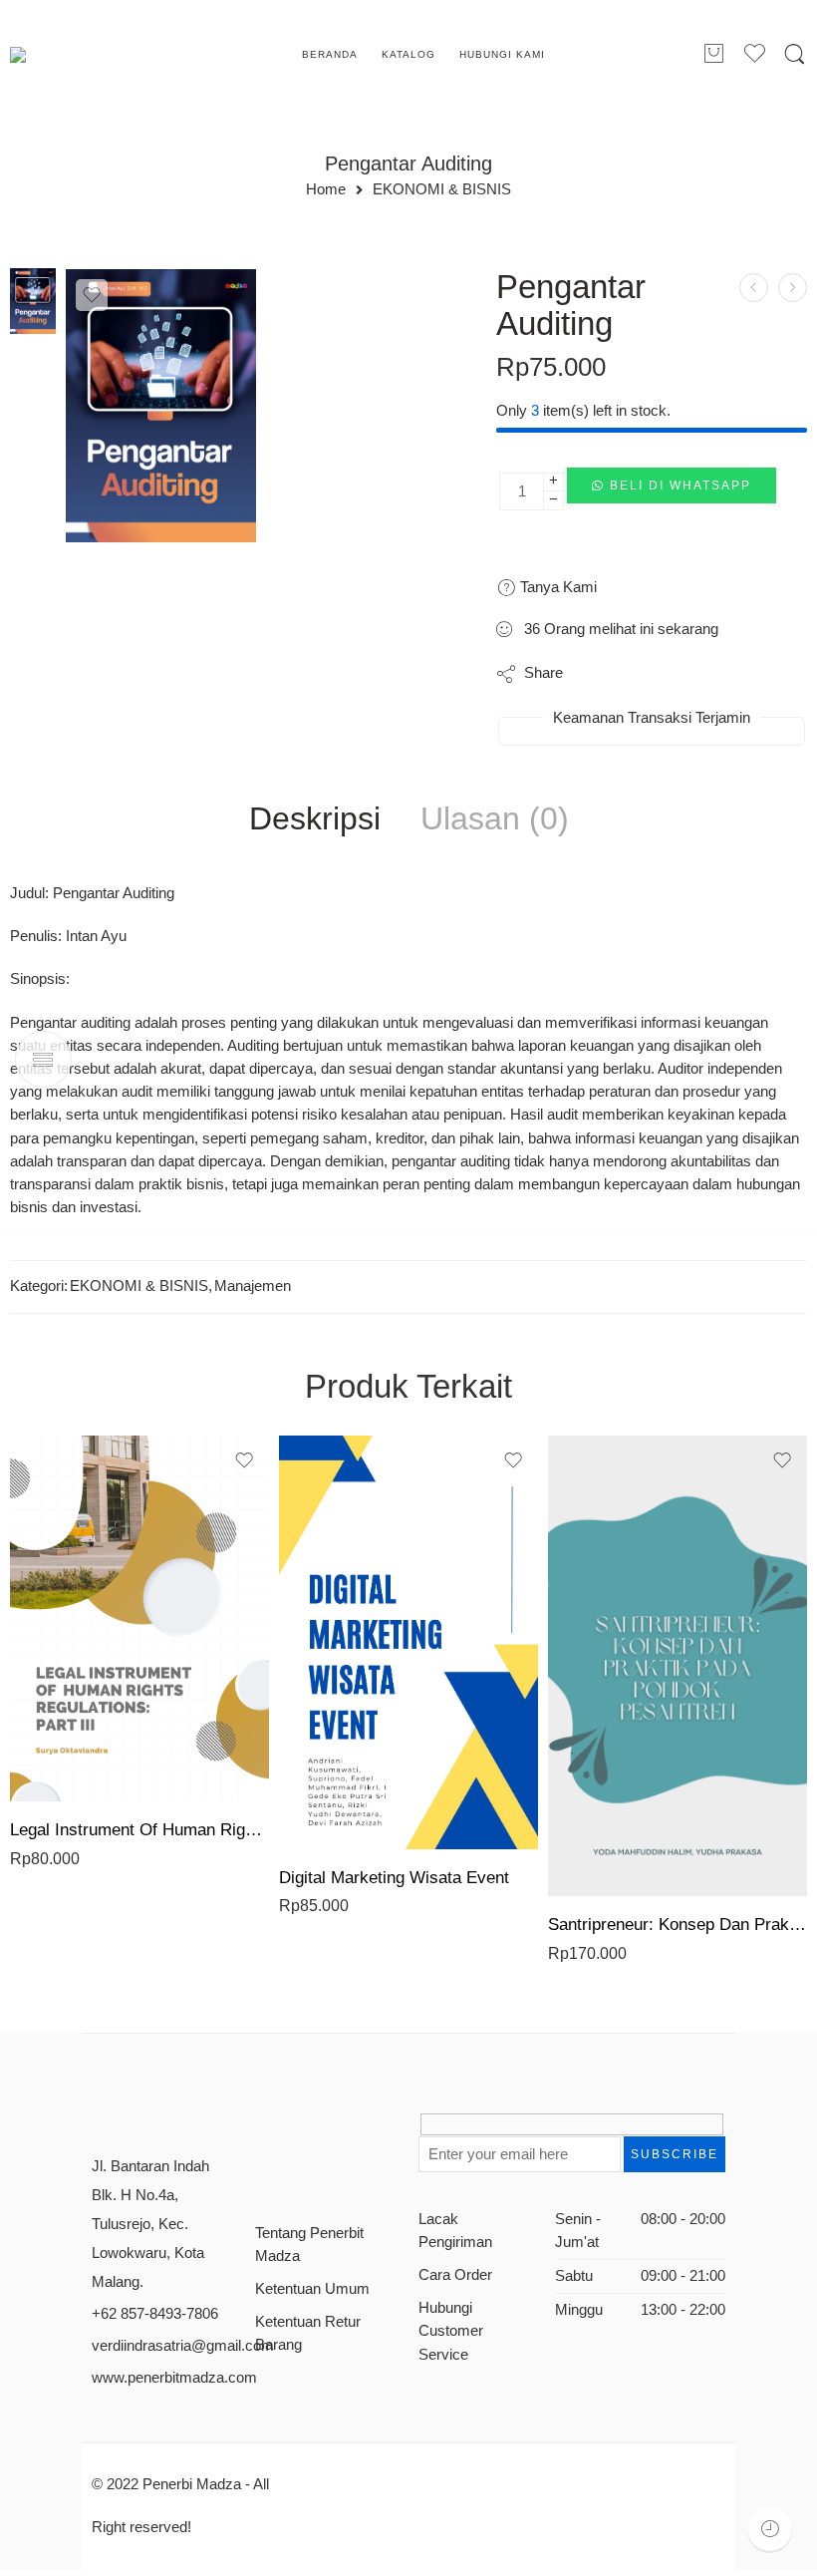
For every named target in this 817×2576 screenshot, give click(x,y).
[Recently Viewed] (770, 2529)
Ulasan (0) (495, 819)
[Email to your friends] (755, 674)
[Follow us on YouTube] (367, 2132)
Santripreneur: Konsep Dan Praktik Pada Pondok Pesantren (678, 1925)
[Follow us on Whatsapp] (263, 2169)
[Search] (795, 55)
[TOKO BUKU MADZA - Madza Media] (91, 55)
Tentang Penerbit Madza (309, 2245)
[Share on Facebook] (635, 674)
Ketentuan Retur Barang (308, 2333)
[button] (672, 491)
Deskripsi (315, 819)
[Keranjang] (713, 55)
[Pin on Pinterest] (675, 674)
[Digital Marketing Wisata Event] (408, 1642)
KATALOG (408, 54)
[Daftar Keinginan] (92, 295)
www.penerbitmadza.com (174, 2378)
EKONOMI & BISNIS (442, 190)
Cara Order (455, 2275)
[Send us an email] (297, 2132)
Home (326, 190)
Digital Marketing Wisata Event (394, 1878)
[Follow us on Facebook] (263, 2132)
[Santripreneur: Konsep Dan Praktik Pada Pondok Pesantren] (678, 1666)
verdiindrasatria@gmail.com (183, 2346)
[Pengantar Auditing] (33, 300)
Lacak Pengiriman (455, 2231)
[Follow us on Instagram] (332, 2132)
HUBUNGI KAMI (502, 54)
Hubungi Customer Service (451, 2331)
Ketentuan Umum (312, 2289)
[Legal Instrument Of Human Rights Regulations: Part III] (139, 1619)
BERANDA (330, 54)
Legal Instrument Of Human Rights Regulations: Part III (139, 1830)
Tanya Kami (556, 587)
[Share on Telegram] (715, 674)
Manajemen (253, 1286)
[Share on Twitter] (595, 674)
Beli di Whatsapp (681, 485)
